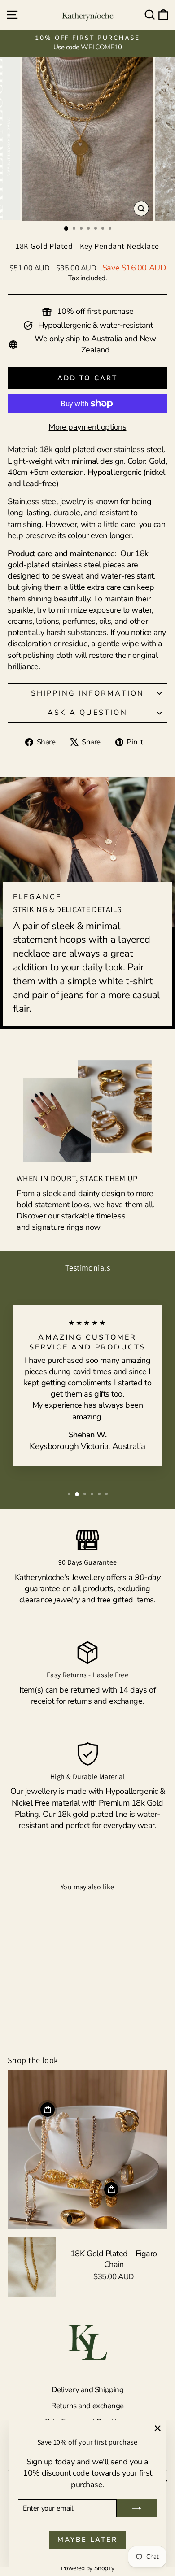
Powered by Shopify (88, 2568)
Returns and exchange (87, 2406)
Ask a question (87, 713)
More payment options (87, 427)
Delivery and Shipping (88, 2390)
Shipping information (88, 693)
